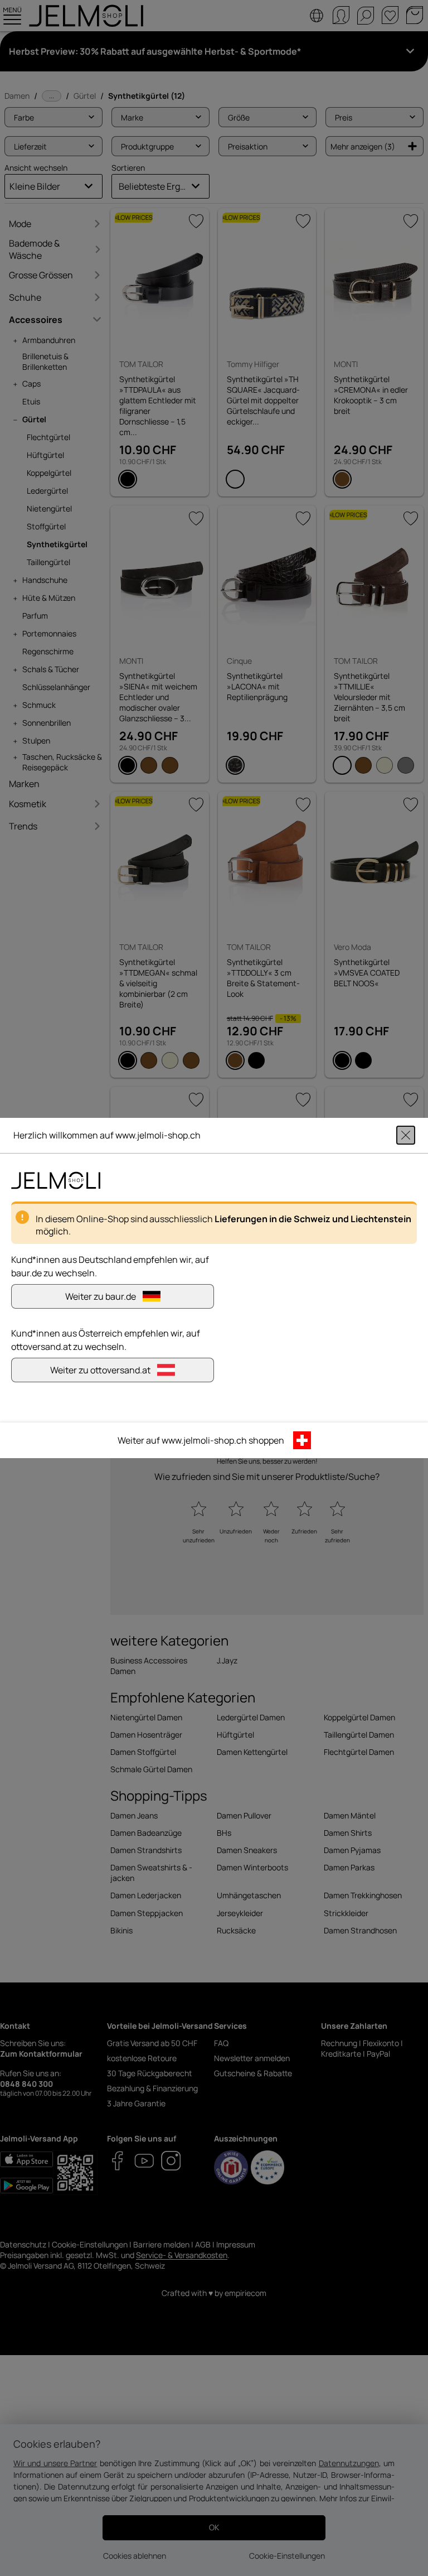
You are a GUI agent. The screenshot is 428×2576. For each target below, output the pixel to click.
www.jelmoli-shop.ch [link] (204, 1440)
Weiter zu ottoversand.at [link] (100, 1370)
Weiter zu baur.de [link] (101, 1296)
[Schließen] (406, 1135)
